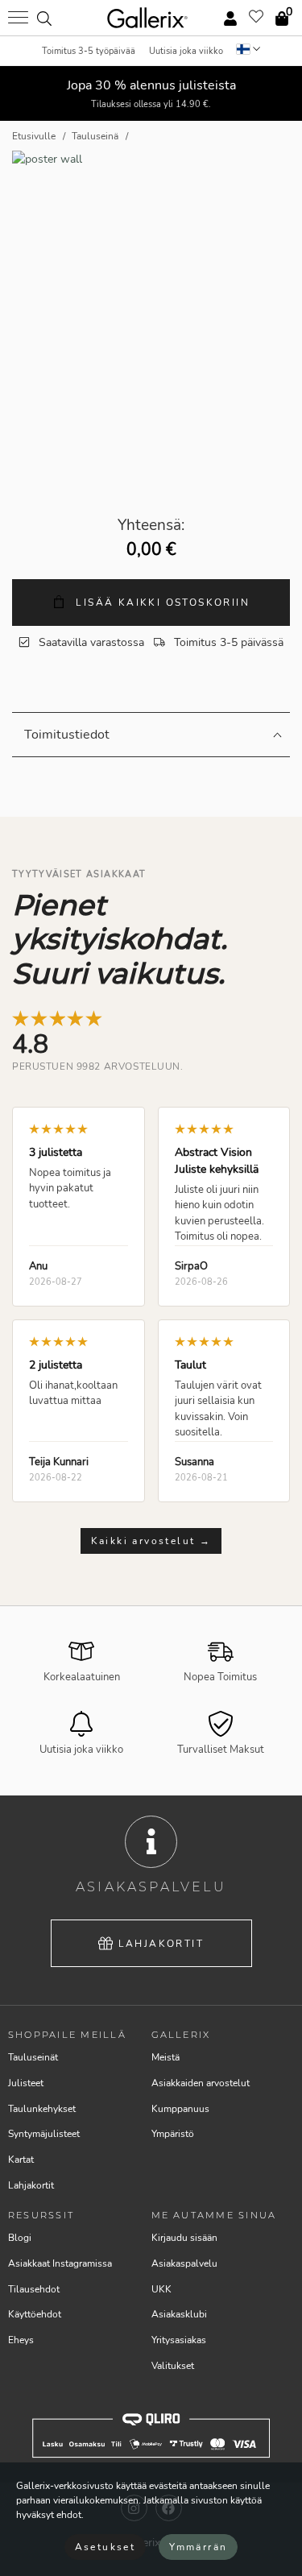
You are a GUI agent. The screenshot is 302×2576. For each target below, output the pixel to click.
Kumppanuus (180, 2109)
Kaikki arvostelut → (151, 1541)
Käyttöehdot (35, 2314)
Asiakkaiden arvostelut (201, 2083)
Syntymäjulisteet (44, 2134)
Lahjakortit (161, 1944)
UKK (161, 2289)
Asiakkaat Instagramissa (60, 2263)
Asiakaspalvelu (184, 2263)
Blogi (20, 2238)
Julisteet (26, 2083)
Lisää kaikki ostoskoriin (161, 603)
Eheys (21, 2340)
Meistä (165, 2057)
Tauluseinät (33, 2057)
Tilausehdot (34, 2289)
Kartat (21, 2160)
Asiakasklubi (179, 2314)
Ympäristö (173, 2134)
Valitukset (173, 2366)
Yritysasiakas (179, 2340)
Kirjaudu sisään (184, 2238)
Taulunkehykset (42, 2109)
